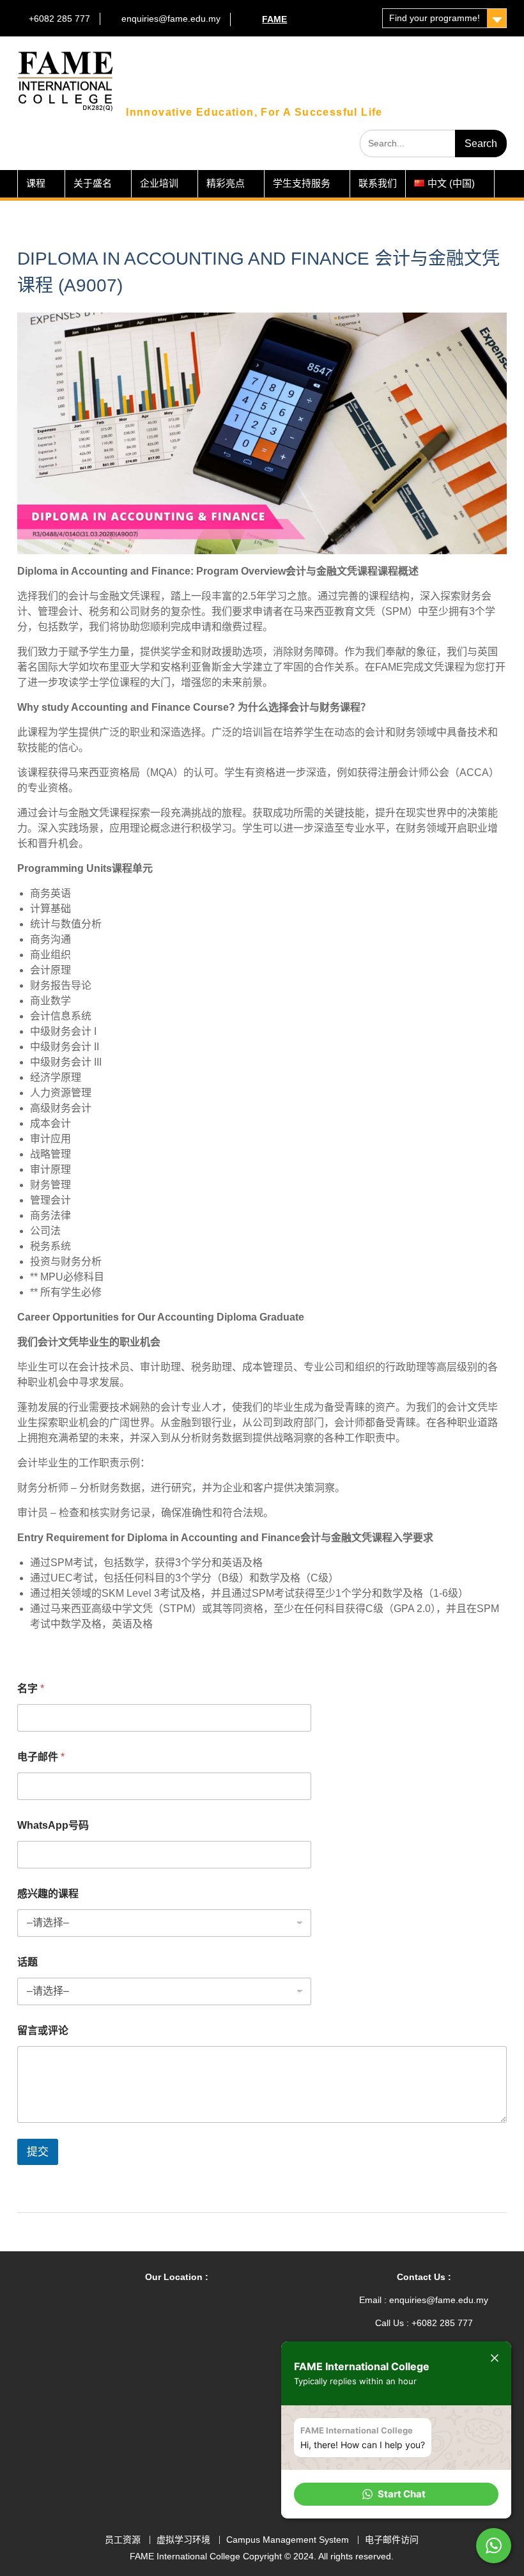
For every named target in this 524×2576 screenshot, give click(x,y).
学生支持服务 (302, 183)
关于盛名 (93, 183)
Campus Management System (288, 2540)
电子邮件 (41, 1757)
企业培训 (159, 183)
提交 (38, 2152)
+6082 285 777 (59, 19)
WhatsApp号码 (53, 1825)
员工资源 (123, 2540)
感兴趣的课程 (48, 1894)
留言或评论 (43, 2030)
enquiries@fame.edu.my (171, 19)
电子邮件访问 (392, 2540)
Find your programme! (435, 18)
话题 (27, 1962)
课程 (36, 183)
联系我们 (378, 183)
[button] (396, 2494)
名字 (31, 1688)
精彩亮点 (226, 183)
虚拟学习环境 (183, 2540)
